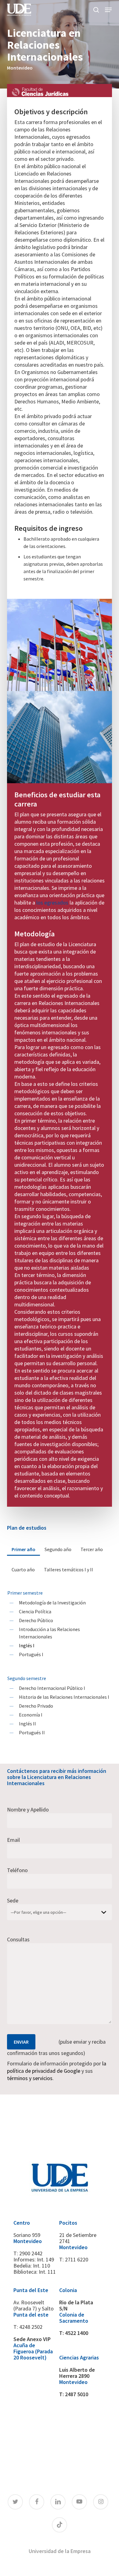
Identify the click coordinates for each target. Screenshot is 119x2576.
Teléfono (17, 1870)
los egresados (52, 903)
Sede (13, 1900)
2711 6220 (77, 2259)
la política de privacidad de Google (57, 2067)
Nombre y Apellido (28, 1809)
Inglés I (27, 1645)
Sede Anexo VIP (32, 2339)
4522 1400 (77, 2333)
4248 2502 (31, 2327)
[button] (108, 10)
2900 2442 (31, 2253)
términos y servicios (30, 2078)
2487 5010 (77, 2394)
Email (13, 1840)
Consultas (18, 1939)
